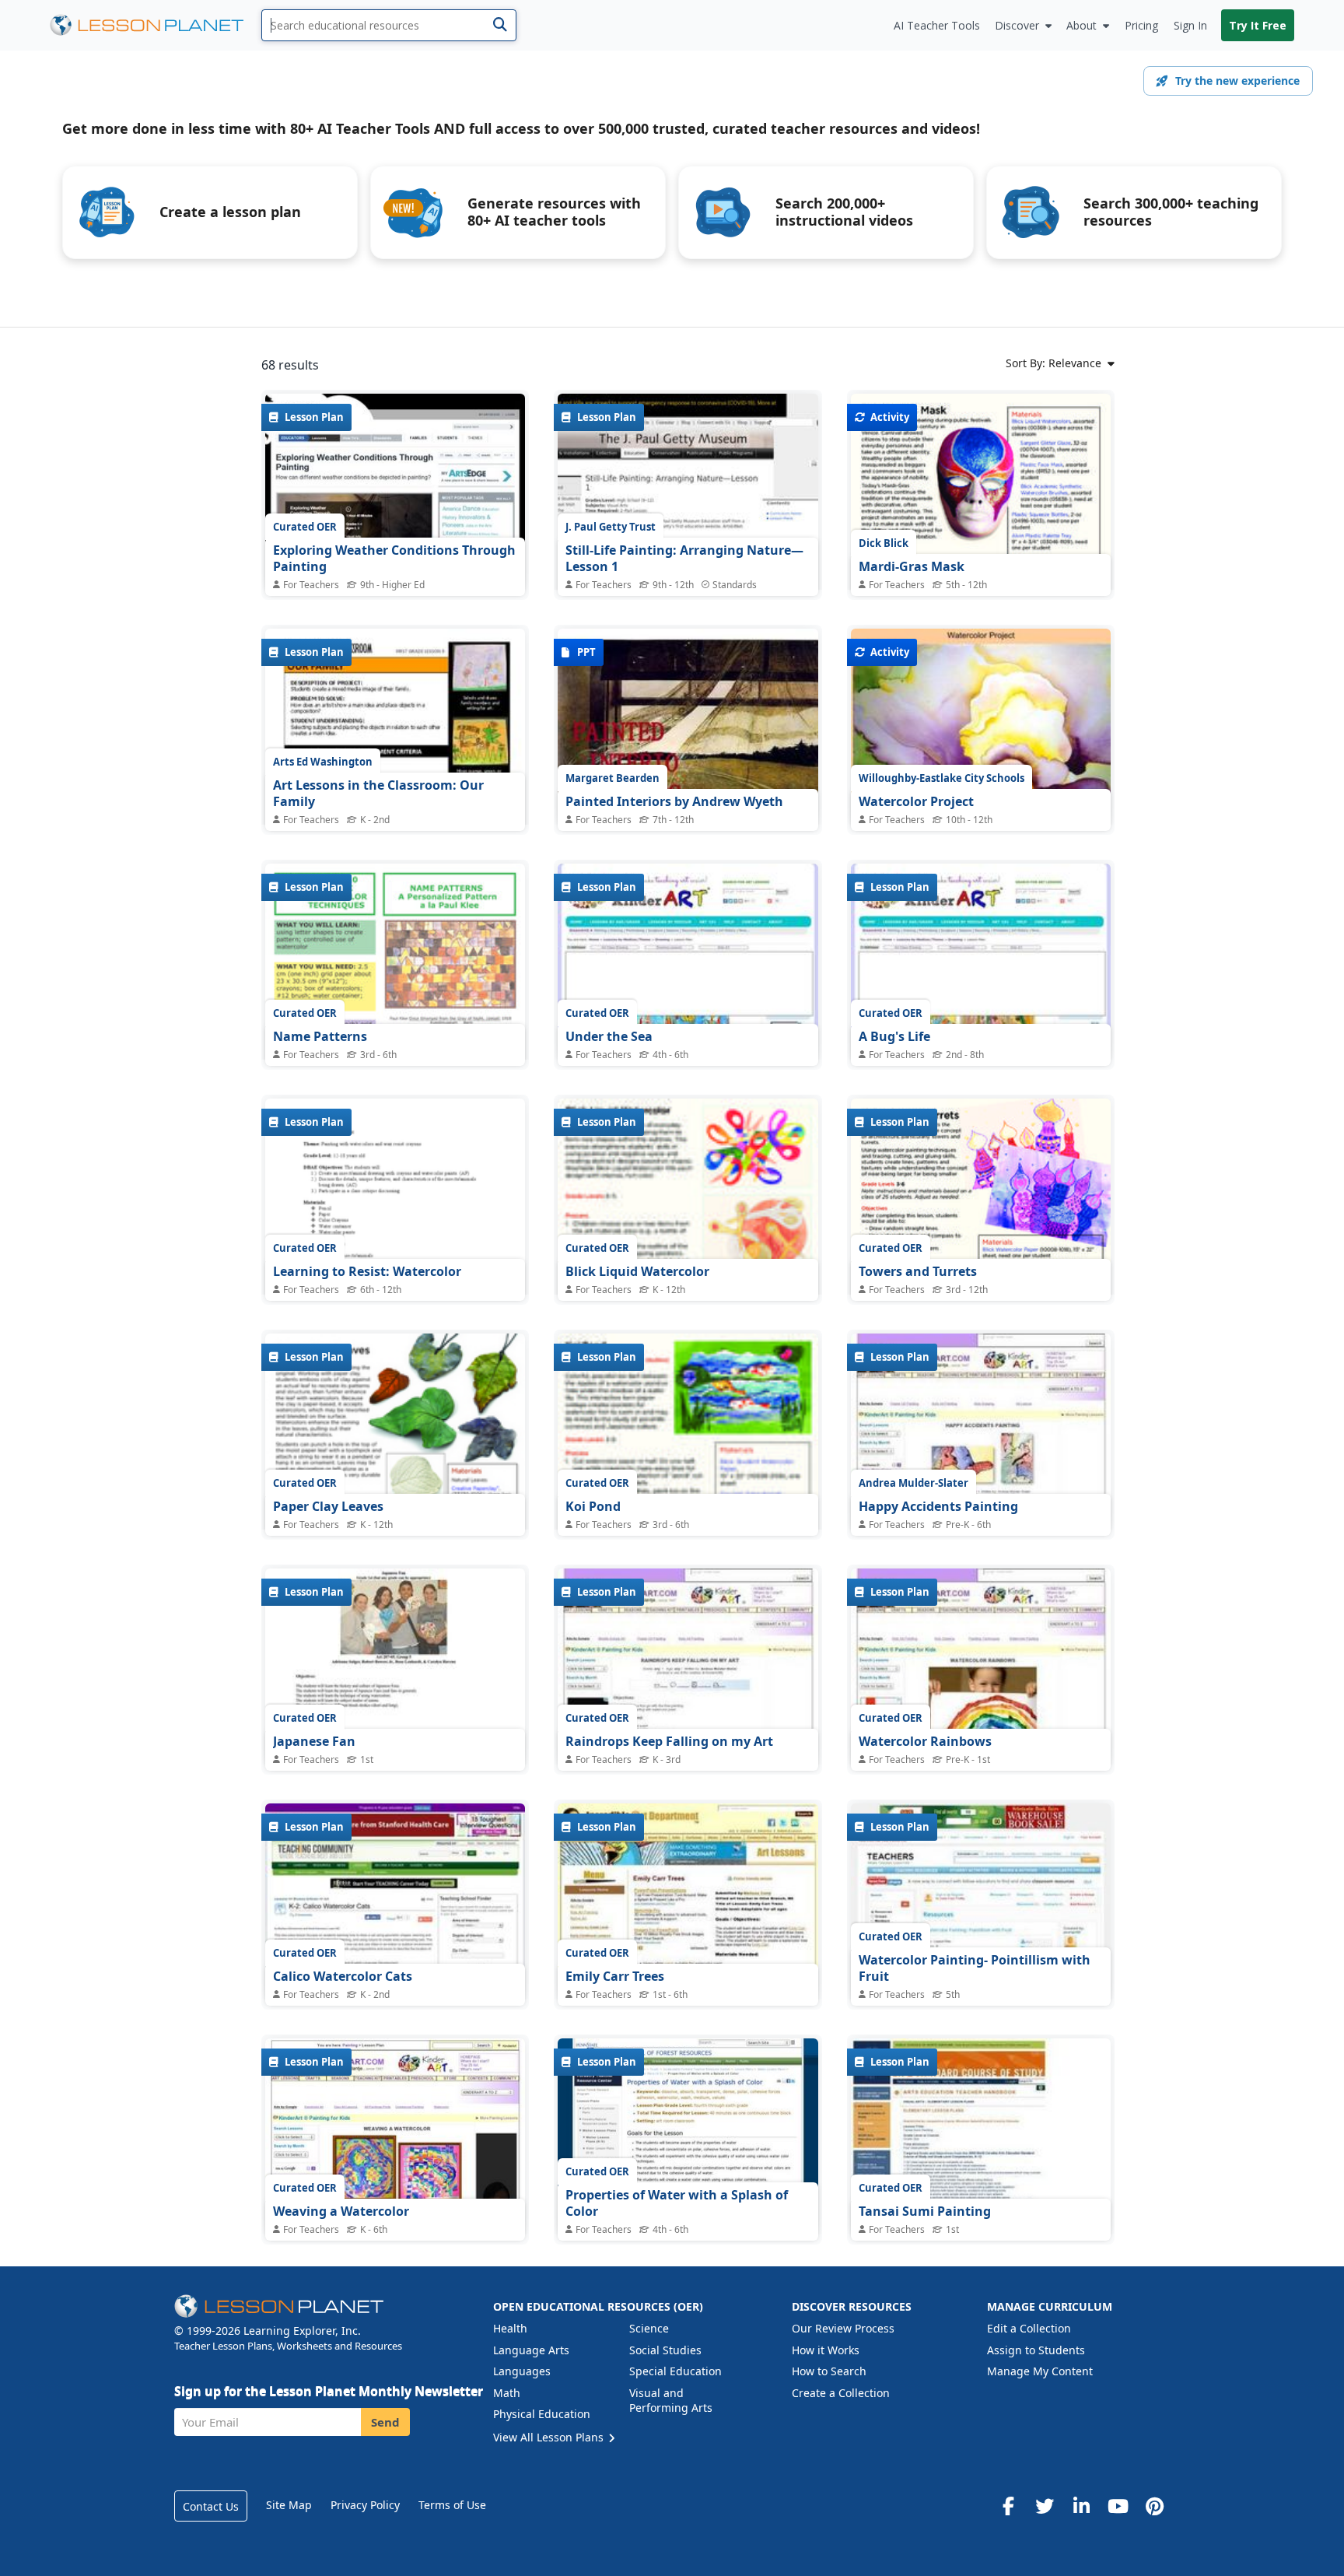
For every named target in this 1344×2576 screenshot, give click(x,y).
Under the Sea (609, 1036)
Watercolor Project (916, 801)
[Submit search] (500, 25)
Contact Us (211, 2506)
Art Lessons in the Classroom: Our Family (378, 794)
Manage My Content (1040, 2371)
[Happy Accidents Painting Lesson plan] (981, 1431)
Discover (1017, 25)
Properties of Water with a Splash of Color (677, 2203)
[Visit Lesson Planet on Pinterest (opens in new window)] (1154, 2506)
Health (510, 2328)
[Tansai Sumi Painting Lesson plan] (981, 2136)
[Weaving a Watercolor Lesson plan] (395, 2136)
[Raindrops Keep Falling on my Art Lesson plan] (688, 1666)
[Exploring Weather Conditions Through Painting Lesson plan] (395, 491)
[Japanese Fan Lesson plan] (395, 1666)
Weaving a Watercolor (341, 2211)
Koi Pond (593, 1506)
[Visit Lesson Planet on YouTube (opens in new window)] (1118, 2506)
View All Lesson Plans (550, 2437)
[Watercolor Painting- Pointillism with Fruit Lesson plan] (981, 1901)
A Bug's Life (894, 1036)
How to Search (829, 2371)
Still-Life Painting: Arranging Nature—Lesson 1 (684, 559)
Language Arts (531, 2350)
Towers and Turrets (918, 1271)
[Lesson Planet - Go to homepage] (156, 25)
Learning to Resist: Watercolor (367, 1271)
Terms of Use (452, 2505)
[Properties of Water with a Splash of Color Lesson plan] (688, 2136)
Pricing (1141, 25)
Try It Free (1258, 25)
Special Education (675, 2371)
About (1081, 25)
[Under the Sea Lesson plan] (688, 961)
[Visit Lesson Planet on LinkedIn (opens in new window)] (1081, 2506)
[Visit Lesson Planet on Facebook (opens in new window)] (1008, 2506)
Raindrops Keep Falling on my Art (669, 1741)
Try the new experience (1237, 81)
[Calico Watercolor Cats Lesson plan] (395, 1901)
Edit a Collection (1029, 2328)
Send (385, 2422)
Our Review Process (843, 2328)
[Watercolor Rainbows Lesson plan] (981, 1666)
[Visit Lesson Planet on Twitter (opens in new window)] (1045, 2506)
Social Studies (665, 2350)
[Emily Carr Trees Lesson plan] (688, 1901)
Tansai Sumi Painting (925, 2211)
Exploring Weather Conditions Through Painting (394, 559)
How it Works (826, 2350)
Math (507, 2393)
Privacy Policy (365, 2505)
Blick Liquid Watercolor (637, 1271)
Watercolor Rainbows (925, 1741)
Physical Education (542, 2414)
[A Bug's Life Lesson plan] (981, 961)
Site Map (289, 2505)
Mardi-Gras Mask (912, 566)
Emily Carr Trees (615, 1976)
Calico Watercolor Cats (343, 1976)
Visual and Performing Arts (671, 2401)
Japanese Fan (314, 1741)
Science (649, 2328)
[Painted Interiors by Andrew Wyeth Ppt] (688, 726)
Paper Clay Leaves (328, 1506)
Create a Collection (841, 2393)
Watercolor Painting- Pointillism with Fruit (975, 1968)
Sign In (1190, 25)
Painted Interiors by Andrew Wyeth (674, 801)
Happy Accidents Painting (938, 1506)
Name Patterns (320, 1036)
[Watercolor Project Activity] (981, 726)
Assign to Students (1036, 2350)
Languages (522, 2371)
